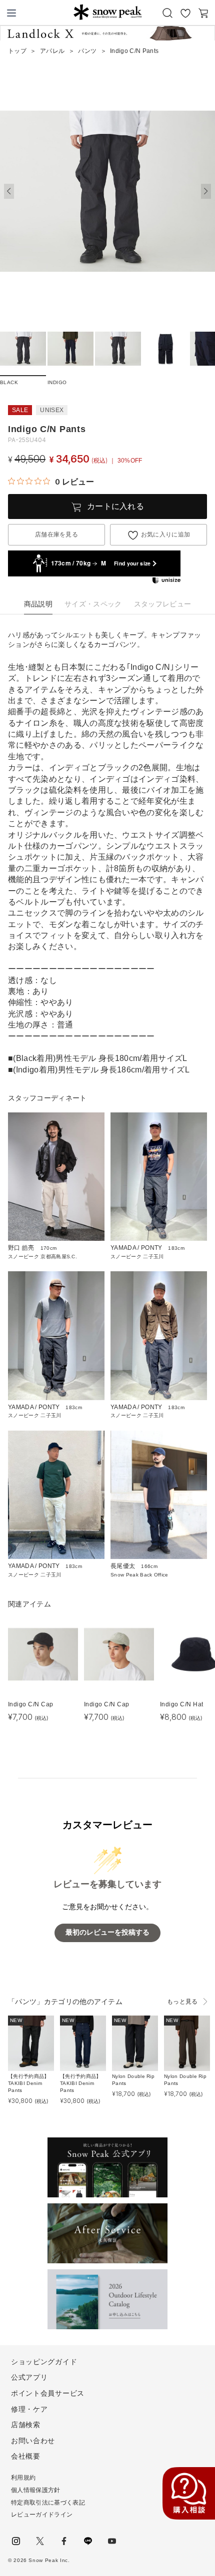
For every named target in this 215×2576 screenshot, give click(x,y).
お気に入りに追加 (166, 534)
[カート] (203, 13)
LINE (88, 2541)
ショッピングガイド (44, 2362)
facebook (64, 2541)
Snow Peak (107, 12)
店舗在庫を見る (56, 534)
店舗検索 (26, 2425)
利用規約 (23, 2478)
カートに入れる (115, 506)
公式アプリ (29, 2377)
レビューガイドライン (42, 2515)
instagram (16, 2541)
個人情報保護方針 (36, 2490)
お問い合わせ (33, 2441)
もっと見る (182, 2002)
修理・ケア (29, 2409)
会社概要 (26, 2456)
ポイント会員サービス (48, 2393)
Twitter (40, 2541)
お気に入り (185, 13)
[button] (206, 191)
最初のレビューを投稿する (107, 1932)
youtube (112, 2541)
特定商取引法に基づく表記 (48, 2503)
